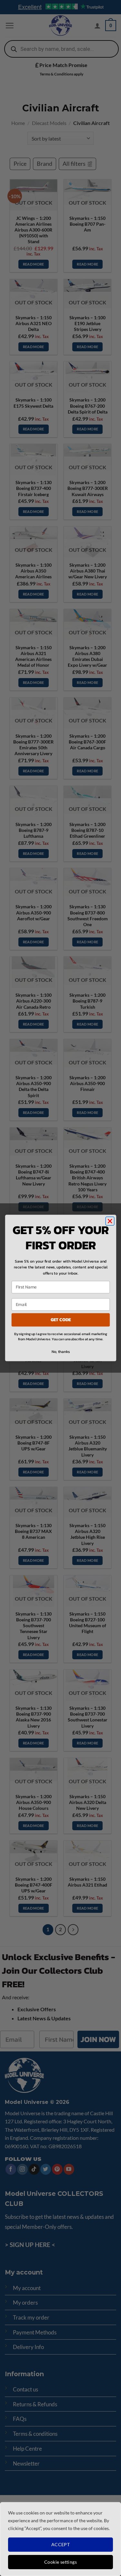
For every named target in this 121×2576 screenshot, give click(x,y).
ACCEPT (61, 2544)
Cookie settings (60, 2562)
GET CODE (60, 1320)
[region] (60, 2539)
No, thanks (60, 1352)
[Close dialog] (110, 1221)
